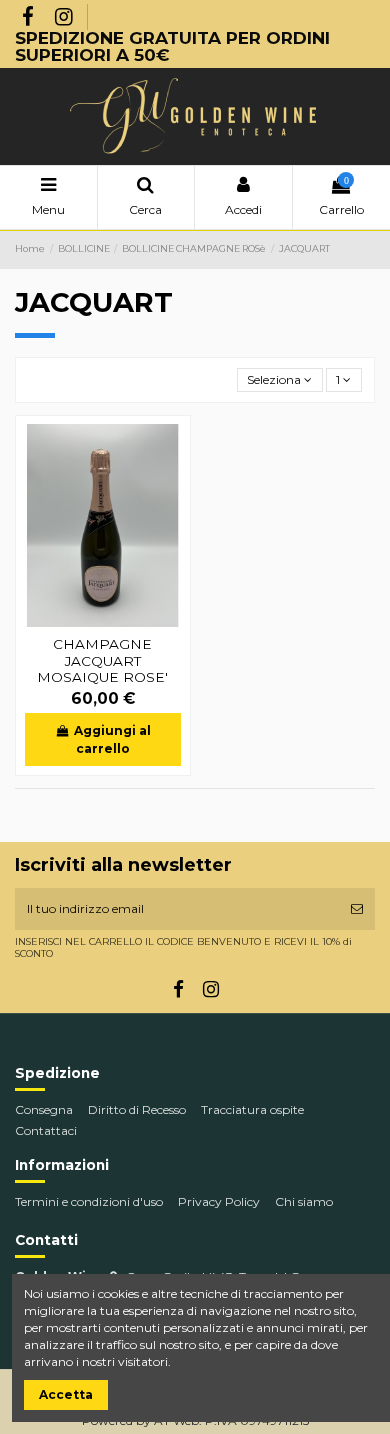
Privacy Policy (219, 1201)
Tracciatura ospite (252, 1109)
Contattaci (46, 1130)
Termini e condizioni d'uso (89, 1201)
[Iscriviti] (357, 909)
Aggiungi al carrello (112, 739)
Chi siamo (304, 1201)
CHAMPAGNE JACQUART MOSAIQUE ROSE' (102, 660)
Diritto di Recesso (137, 1109)
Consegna (44, 1109)
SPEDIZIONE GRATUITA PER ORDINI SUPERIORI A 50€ (172, 46)
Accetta (66, 1394)
